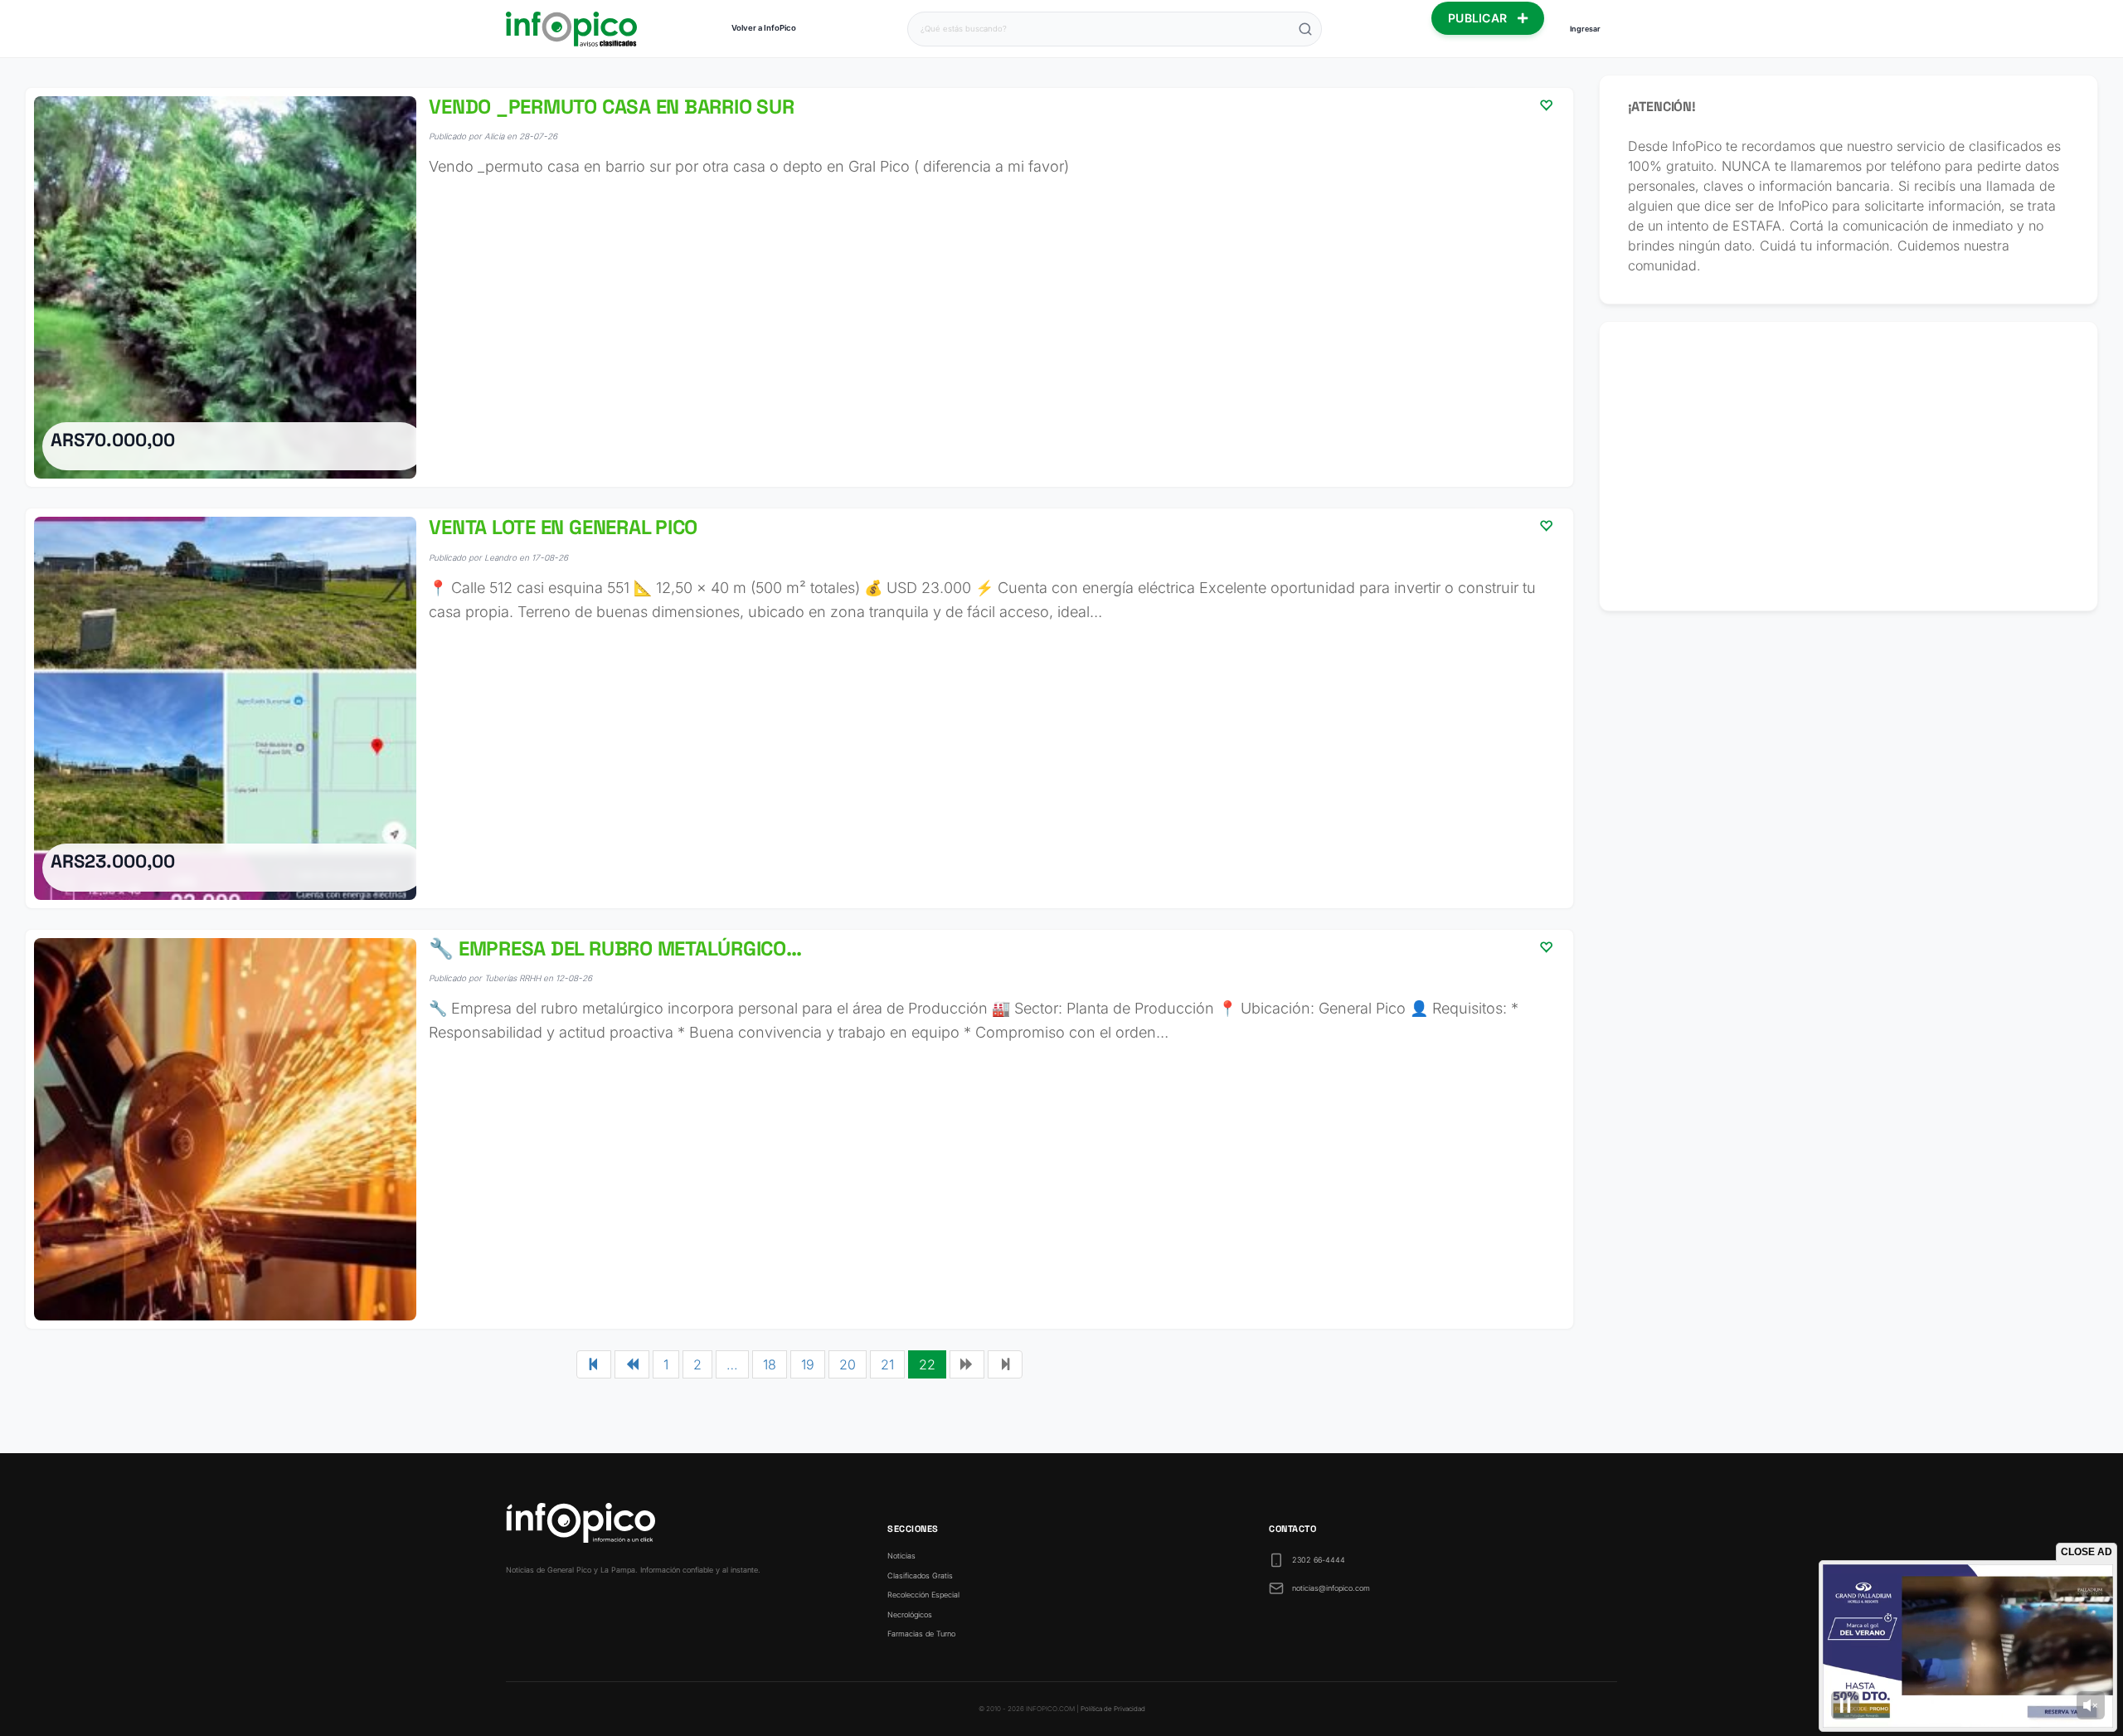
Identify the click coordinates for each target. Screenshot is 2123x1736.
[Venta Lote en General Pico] (799, 708)
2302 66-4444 (1319, 1560)
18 (770, 1364)
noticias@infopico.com (1331, 1588)
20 (848, 1364)
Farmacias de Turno (921, 1634)
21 (887, 1364)
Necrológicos (910, 1614)
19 (808, 1364)
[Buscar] (1305, 29)
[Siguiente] (967, 1364)
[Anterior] (632, 1364)
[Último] (1005, 1364)
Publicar (1479, 18)
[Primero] (594, 1364)
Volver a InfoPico (764, 28)
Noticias (901, 1556)
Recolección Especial (923, 1595)
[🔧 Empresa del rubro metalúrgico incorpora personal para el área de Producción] (799, 1129)
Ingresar (1585, 29)
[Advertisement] (1849, 466)
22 (927, 1364)
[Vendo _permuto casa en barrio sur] (799, 287)
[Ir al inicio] (571, 29)
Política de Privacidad (1113, 1709)
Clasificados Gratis (920, 1576)
